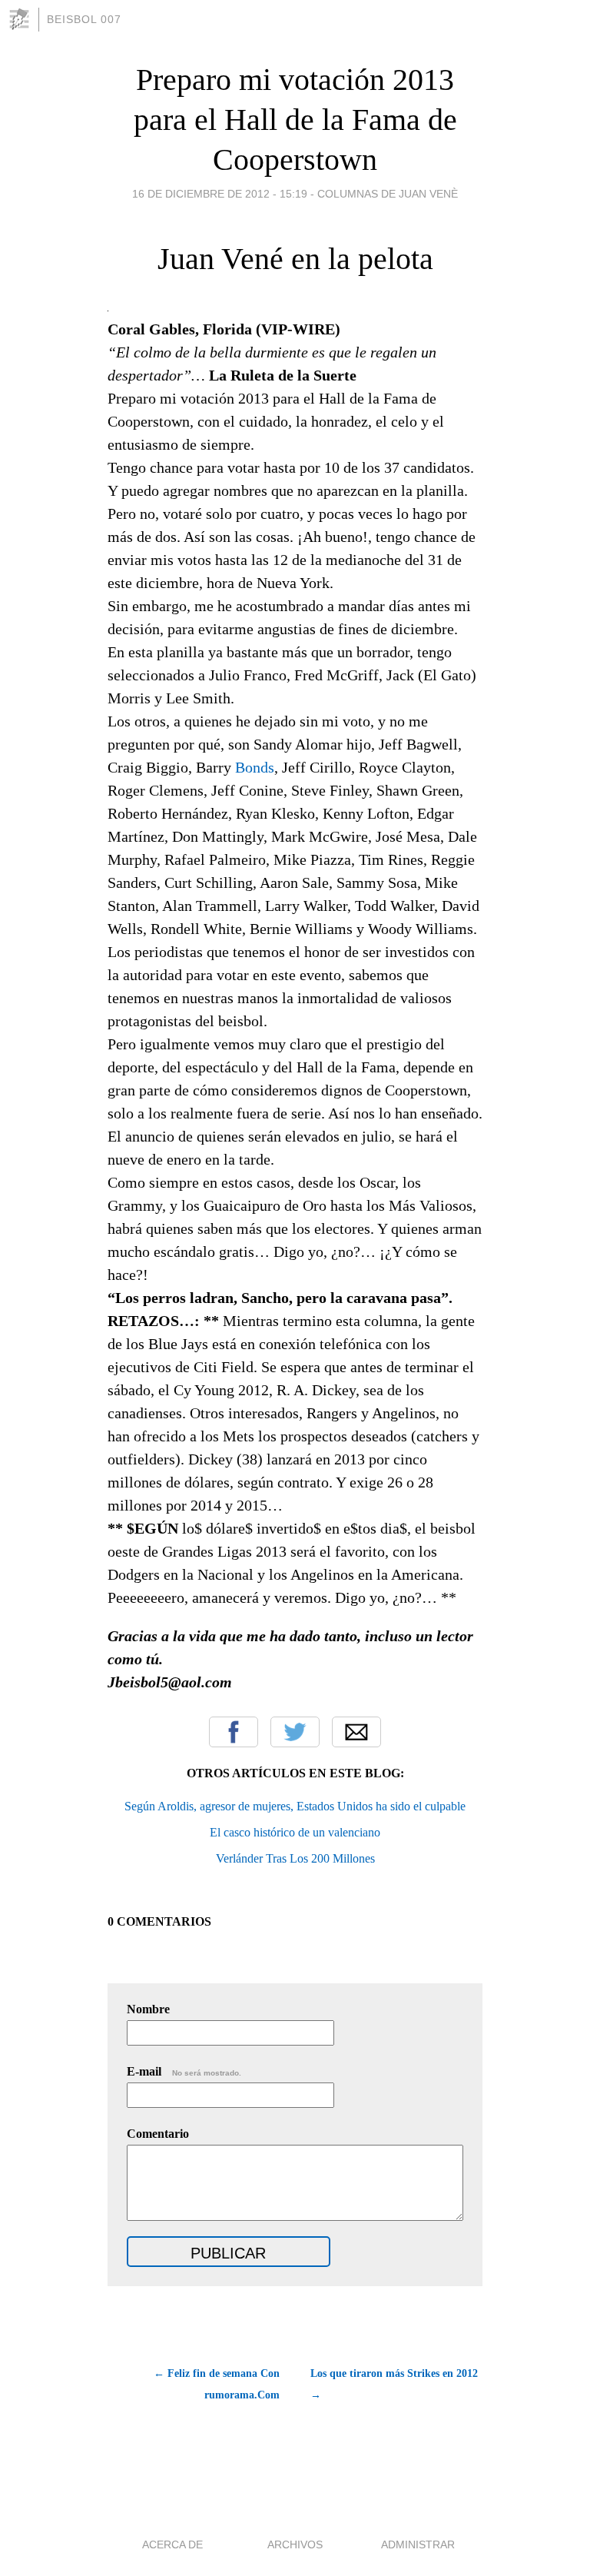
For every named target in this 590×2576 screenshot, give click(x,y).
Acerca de (172, 2544)
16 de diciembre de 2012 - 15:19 (220, 194)
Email (356, 1732)
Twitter (295, 1732)
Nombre (148, 2009)
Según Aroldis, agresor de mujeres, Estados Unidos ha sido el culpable (295, 1806)
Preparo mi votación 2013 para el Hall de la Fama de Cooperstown (295, 120)
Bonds (255, 767)
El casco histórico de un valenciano (295, 1832)
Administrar (418, 2544)
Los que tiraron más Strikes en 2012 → (394, 2384)
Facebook (234, 1732)
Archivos (295, 2544)
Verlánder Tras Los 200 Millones (295, 1858)
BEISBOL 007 (84, 19)
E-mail (184, 2071)
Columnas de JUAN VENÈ (388, 194)
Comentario (158, 2134)
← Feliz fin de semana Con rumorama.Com (217, 2384)
